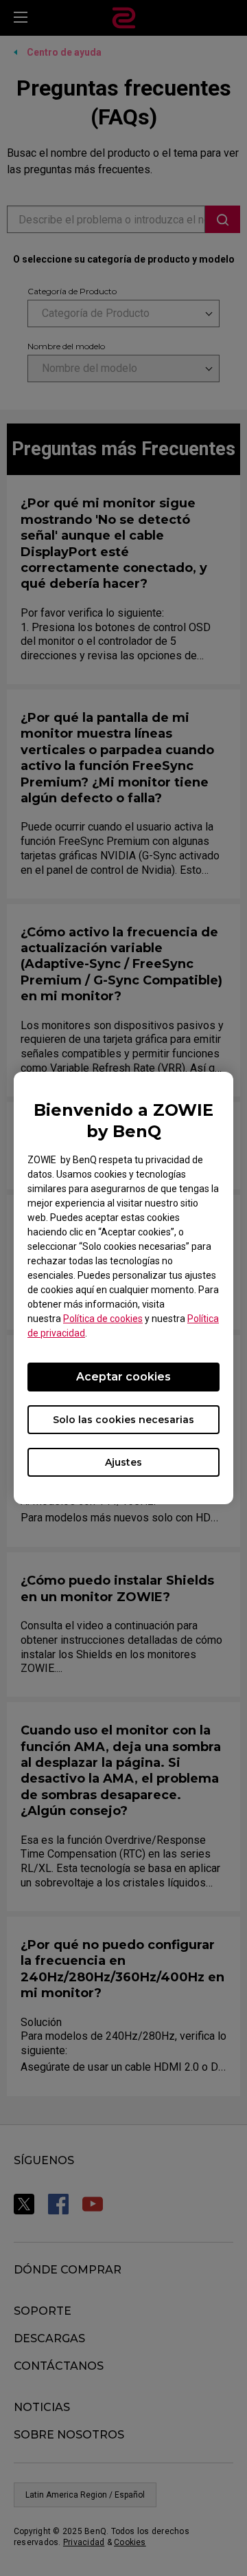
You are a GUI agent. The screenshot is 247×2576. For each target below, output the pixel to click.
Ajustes (123, 1462)
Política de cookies (103, 1319)
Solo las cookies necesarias (123, 1420)
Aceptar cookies (123, 1377)
